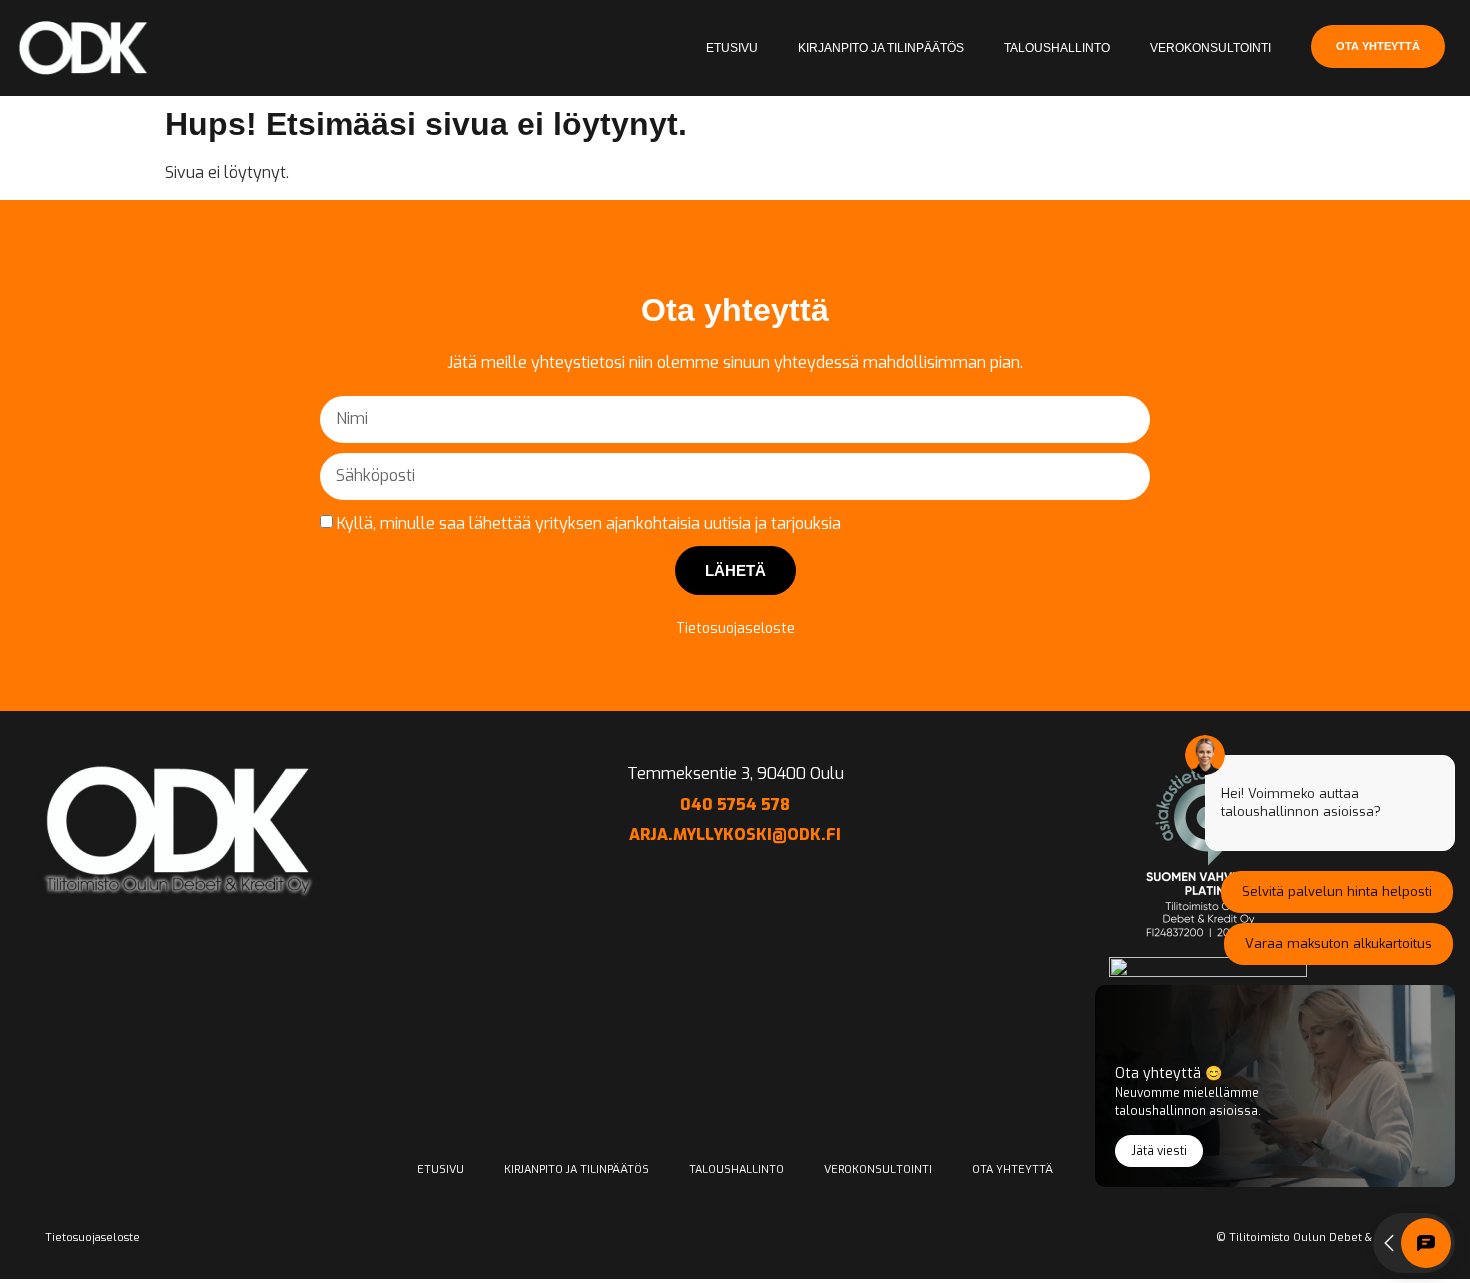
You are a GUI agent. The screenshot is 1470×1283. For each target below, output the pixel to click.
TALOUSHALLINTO (1057, 48)
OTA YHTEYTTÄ (1012, 1169)
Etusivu (732, 48)
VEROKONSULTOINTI (1210, 48)
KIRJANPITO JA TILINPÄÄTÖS (881, 48)
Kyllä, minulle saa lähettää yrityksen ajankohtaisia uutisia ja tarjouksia (589, 522)
